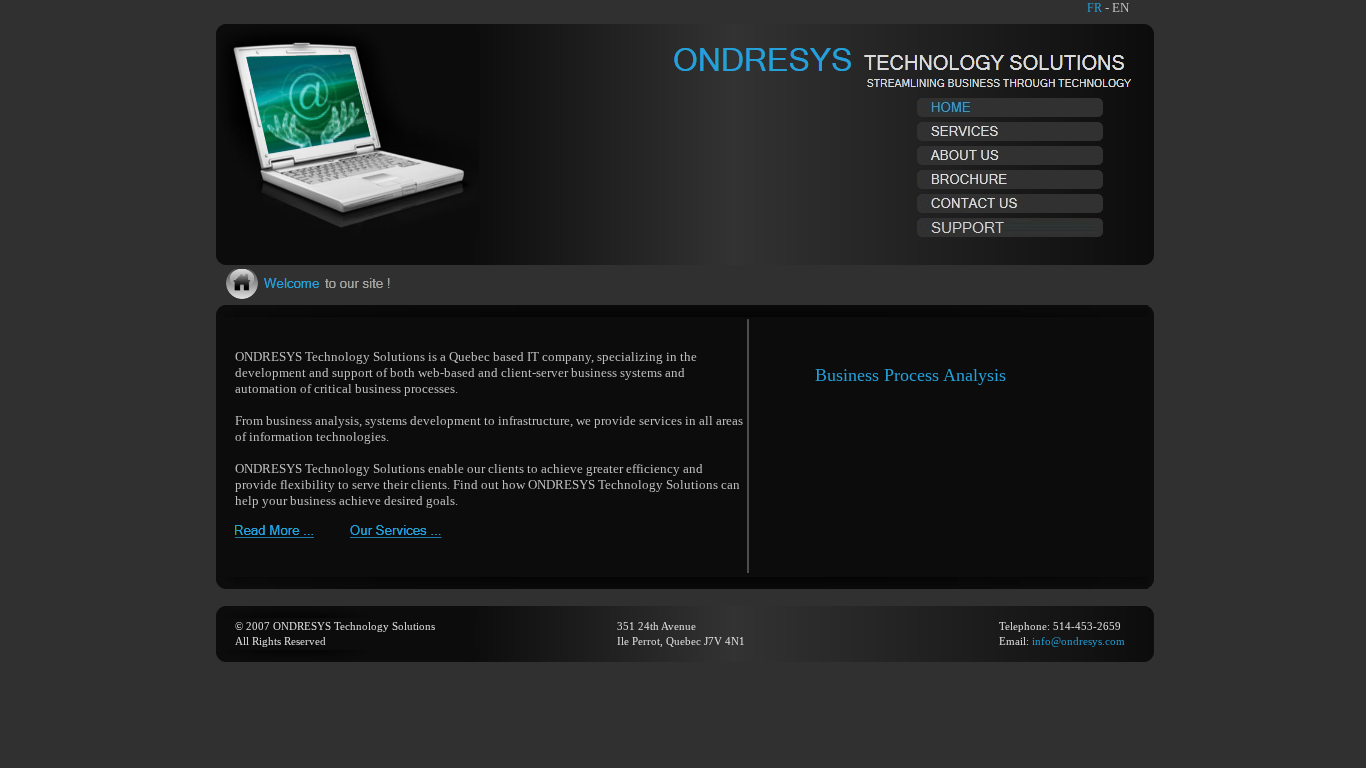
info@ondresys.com (1078, 641)
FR (1094, 8)
